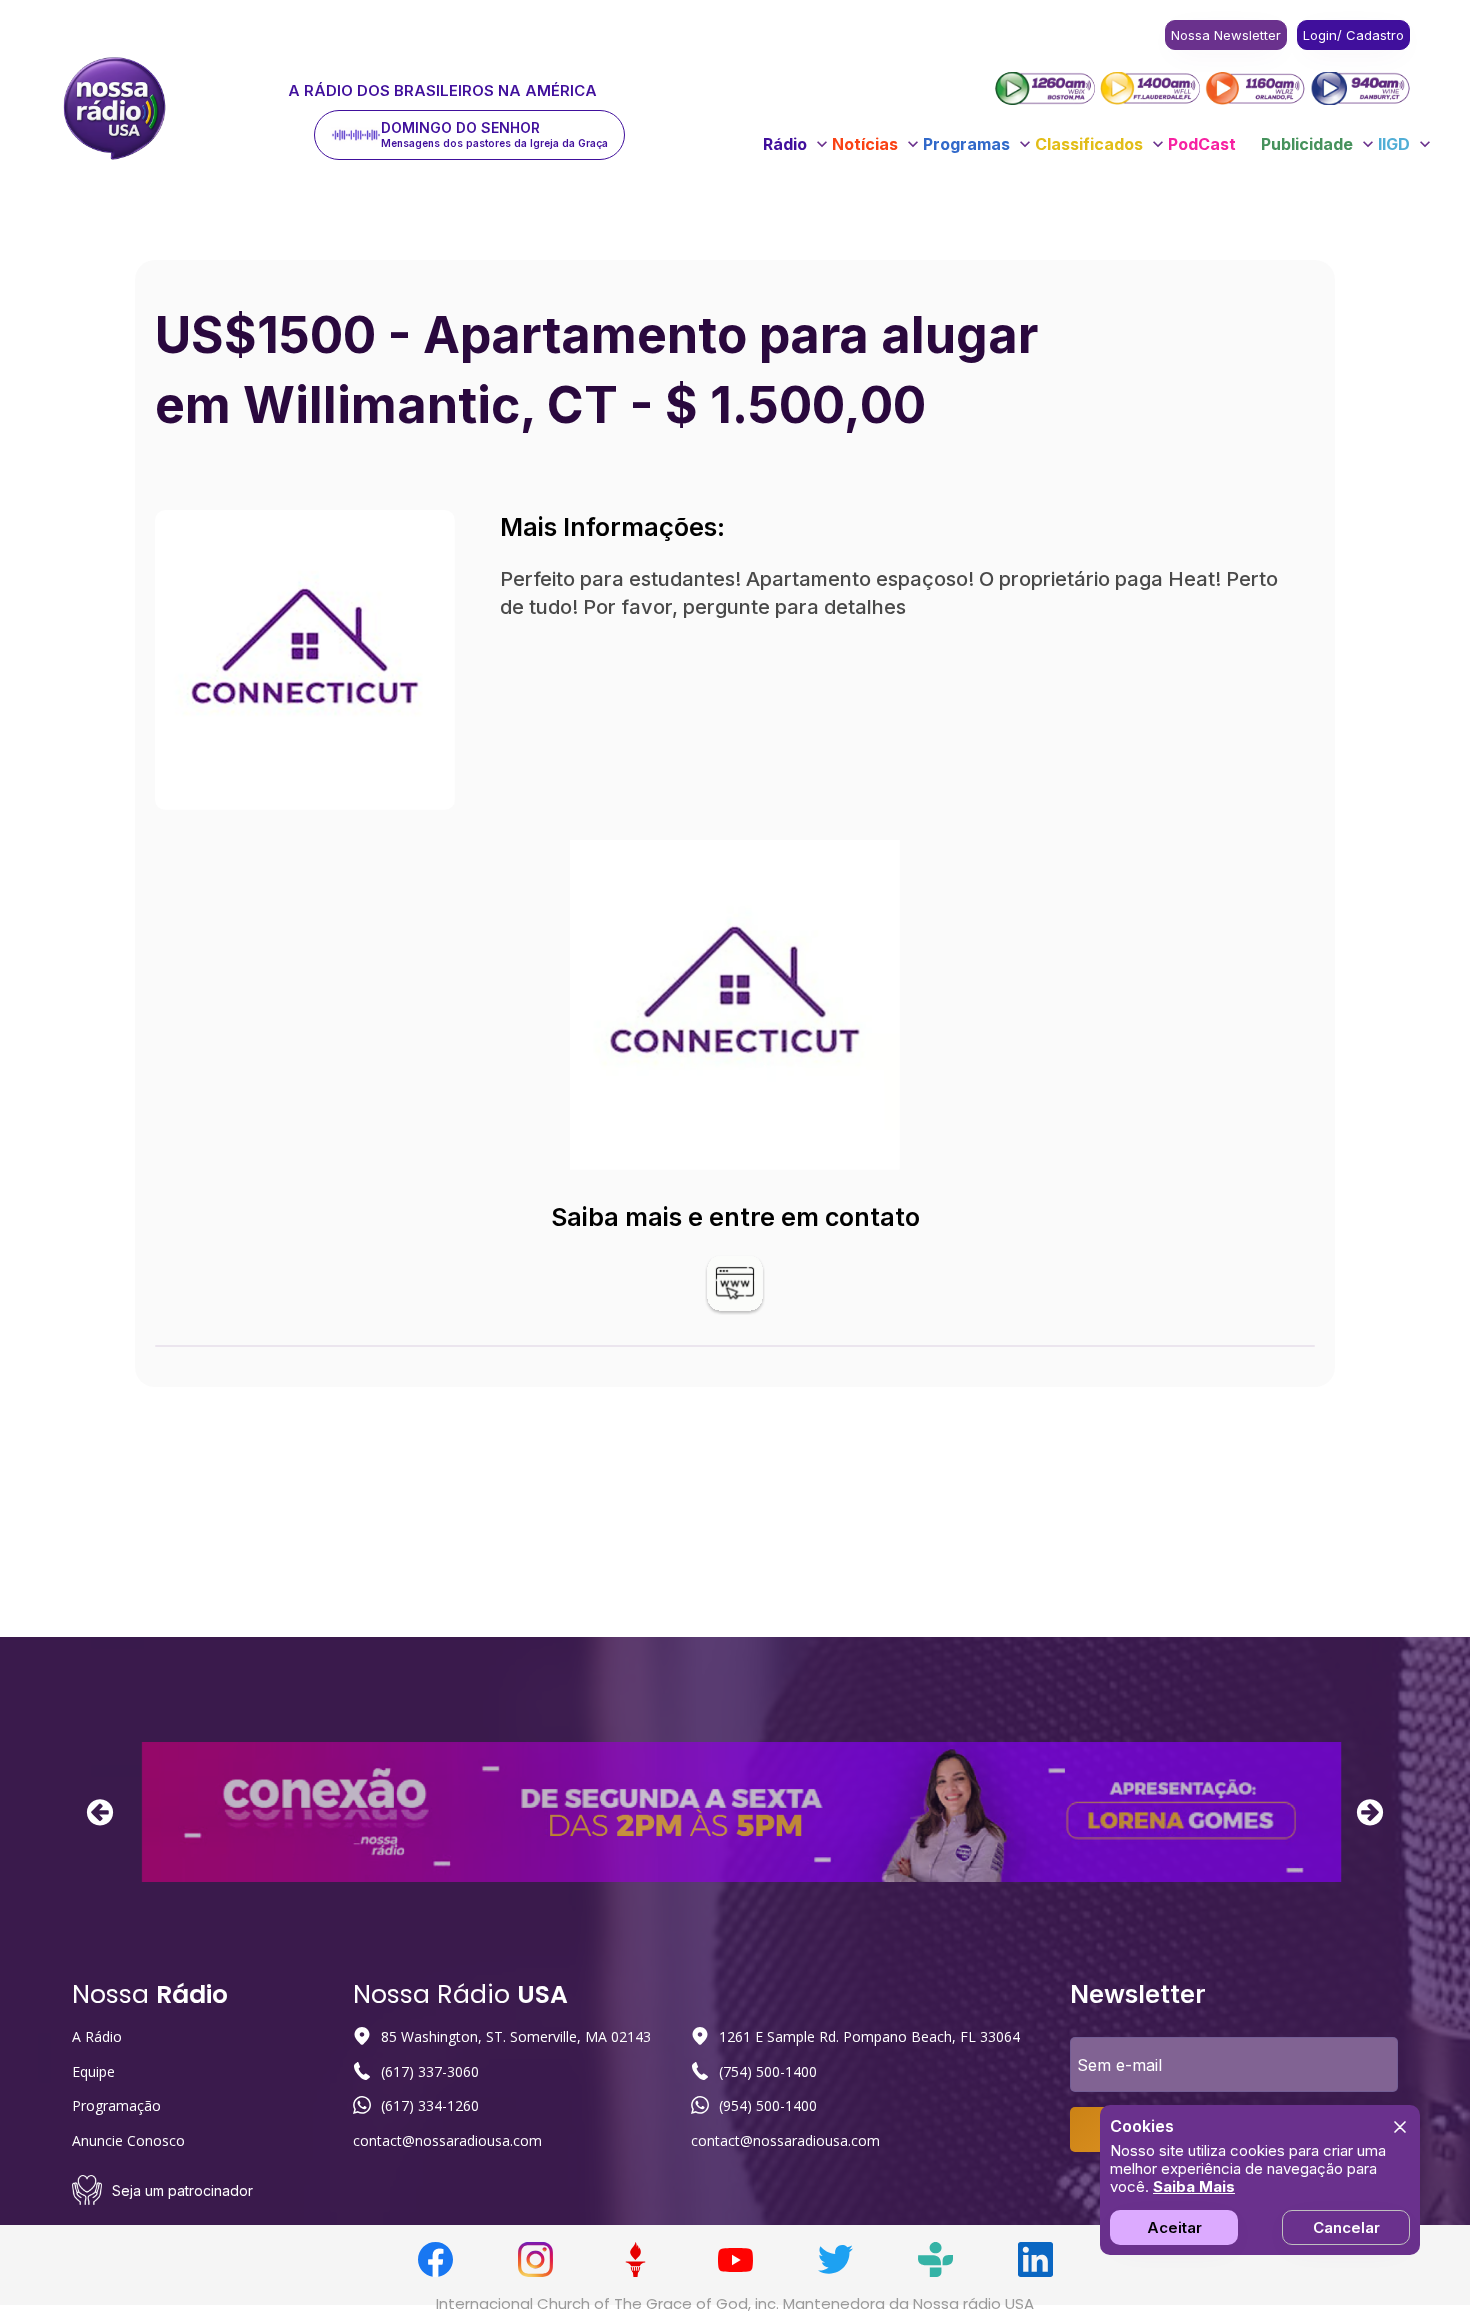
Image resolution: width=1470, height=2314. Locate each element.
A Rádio (97, 2036)
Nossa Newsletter (1226, 35)
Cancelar (1346, 2227)
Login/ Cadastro (1353, 35)
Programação (116, 2105)
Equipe (93, 2071)
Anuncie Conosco (128, 2140)
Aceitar (1174, 2227)
